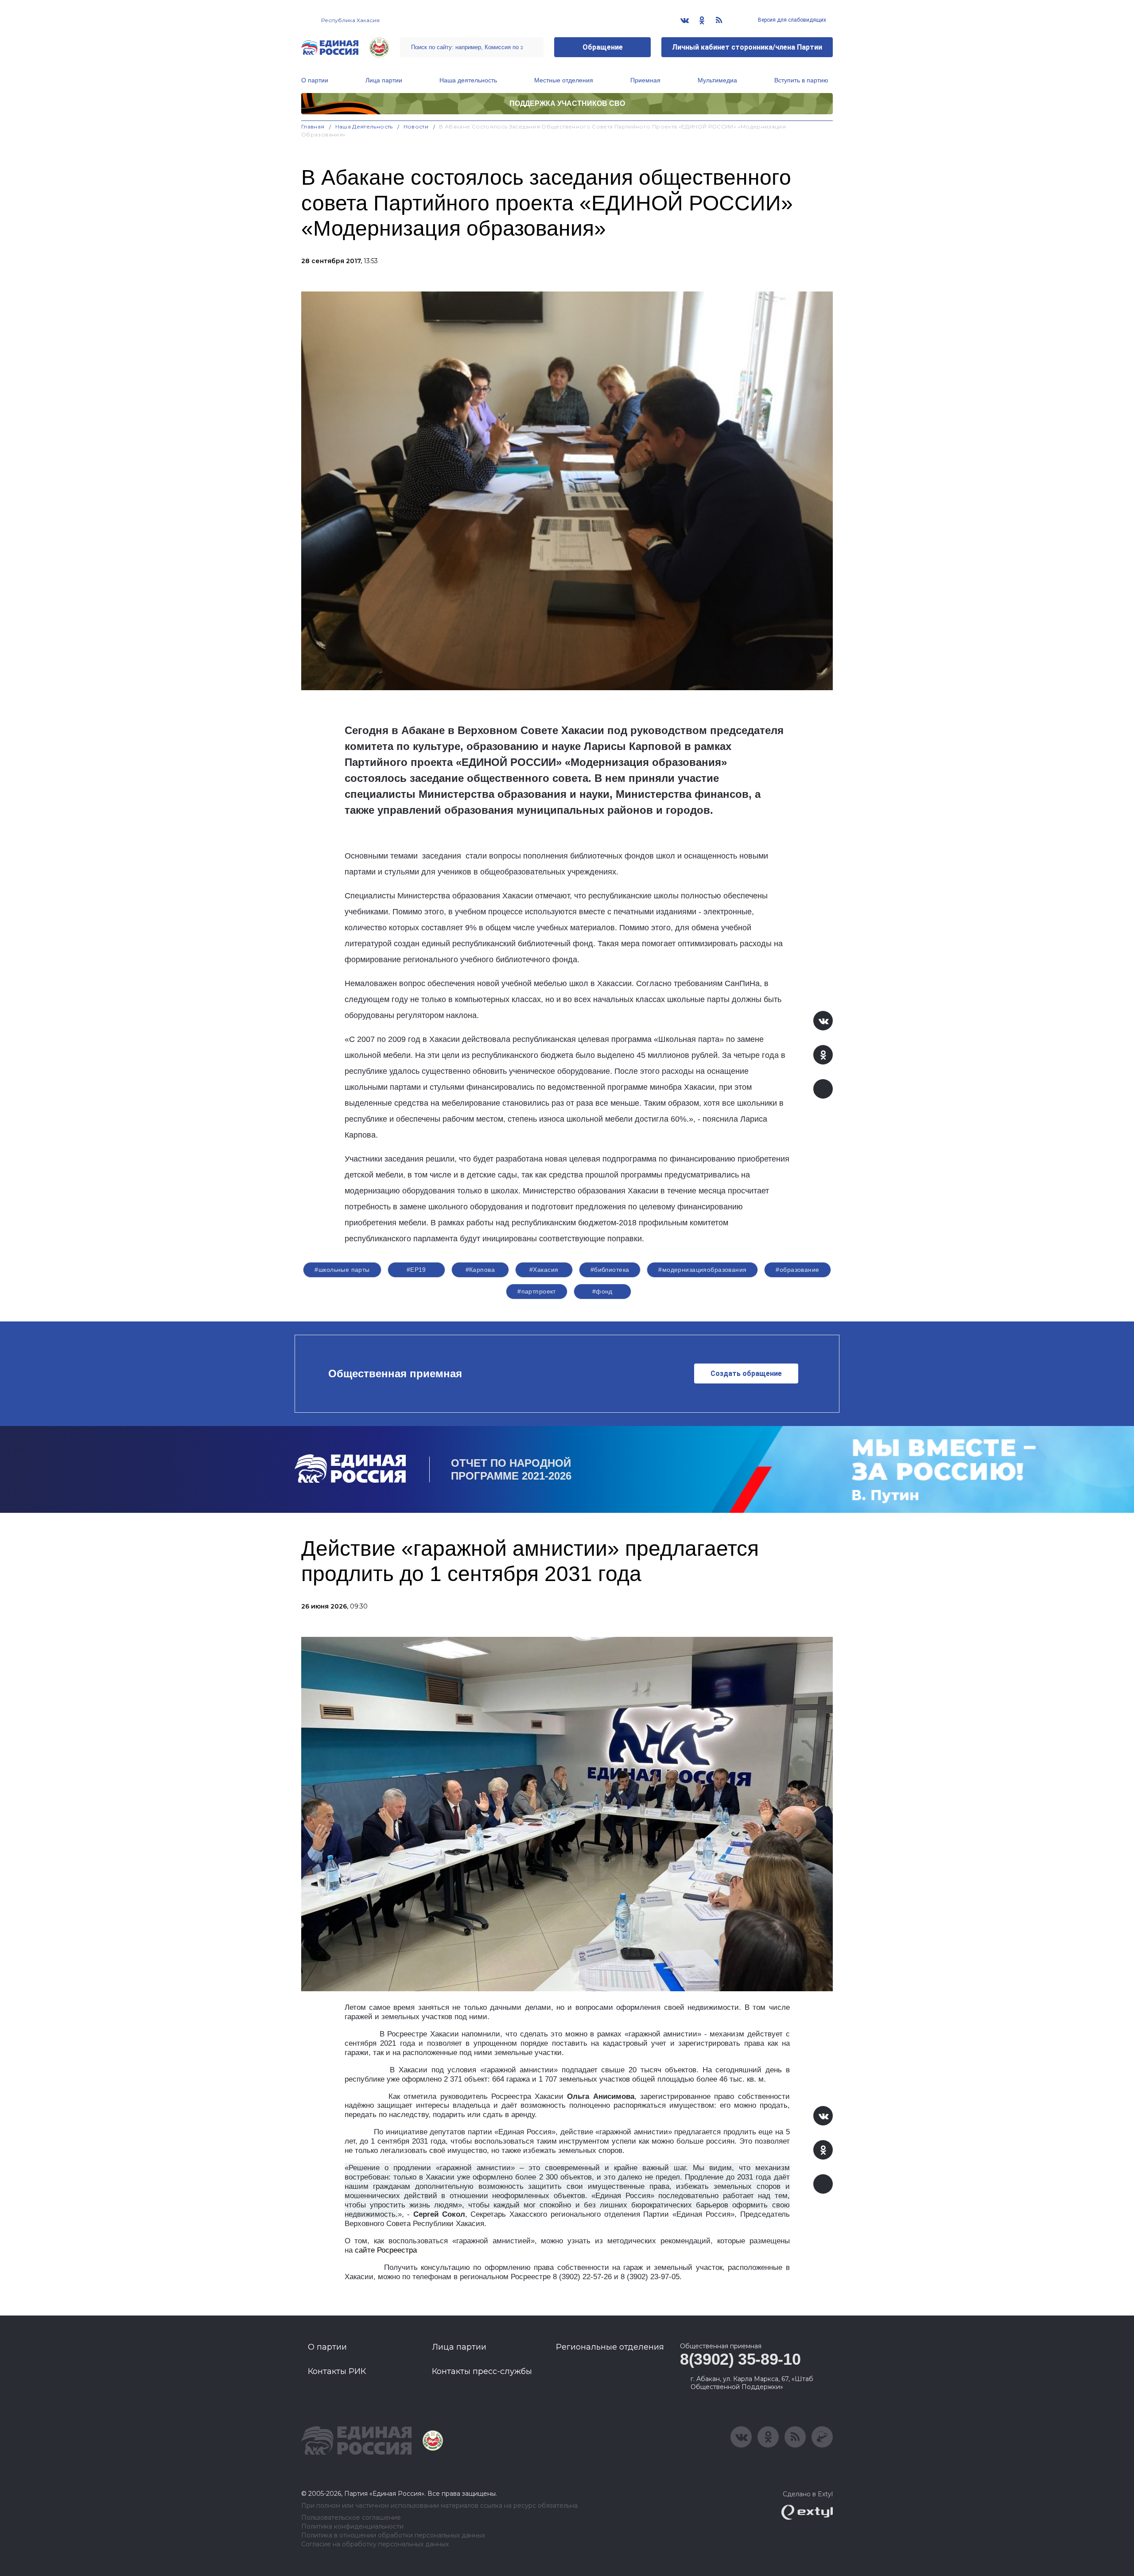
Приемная (645, 80)
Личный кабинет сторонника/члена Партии (747, 47)
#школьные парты (342, 1270)
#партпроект (537, 1291)
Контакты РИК (337, 2371)
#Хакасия (544, 1270)
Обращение (603, 47)
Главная (313, 126)
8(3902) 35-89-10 (740, 2359)
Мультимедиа (717, 80)
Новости (416, 126)
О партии (315, 80)
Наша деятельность (468, 80)
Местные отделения (564, 80)
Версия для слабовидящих (791, 20)
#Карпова (480, 1270)
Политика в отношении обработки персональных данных (393, 2535)
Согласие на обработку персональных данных (375, 2544)
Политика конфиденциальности (352, 2527)
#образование (797, 1270)
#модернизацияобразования (702, 1270)
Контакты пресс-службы (482, 2371)
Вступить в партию (801, 80)
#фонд (602, 1291)
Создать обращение (746, 1373)
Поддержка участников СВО (567, 103)
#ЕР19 (416, 1270)
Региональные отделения (610, 2347)
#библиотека (610, 1270)
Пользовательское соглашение (351, 2518)
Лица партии (384, 80)
